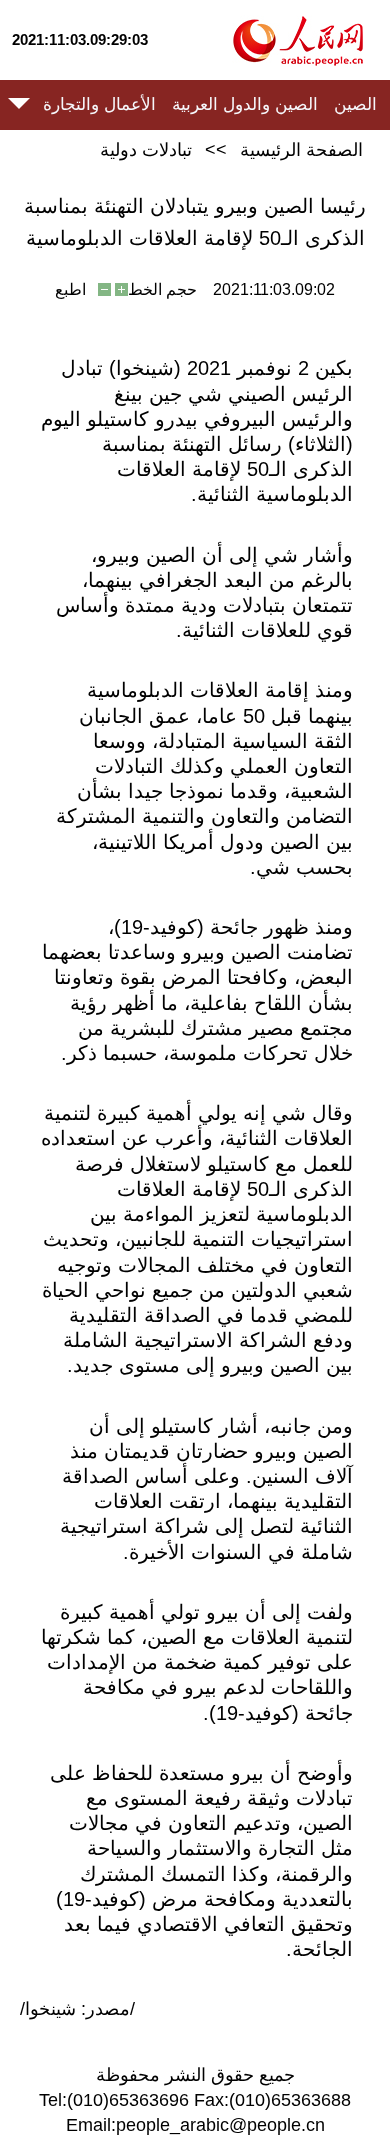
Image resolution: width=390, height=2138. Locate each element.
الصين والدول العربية (245, 104)
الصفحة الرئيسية (301, 150)
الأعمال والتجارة (99, 104)
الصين (355, 104)
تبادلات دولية (146, 150)
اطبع (70, 289)
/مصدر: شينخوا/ (77, 2009)
